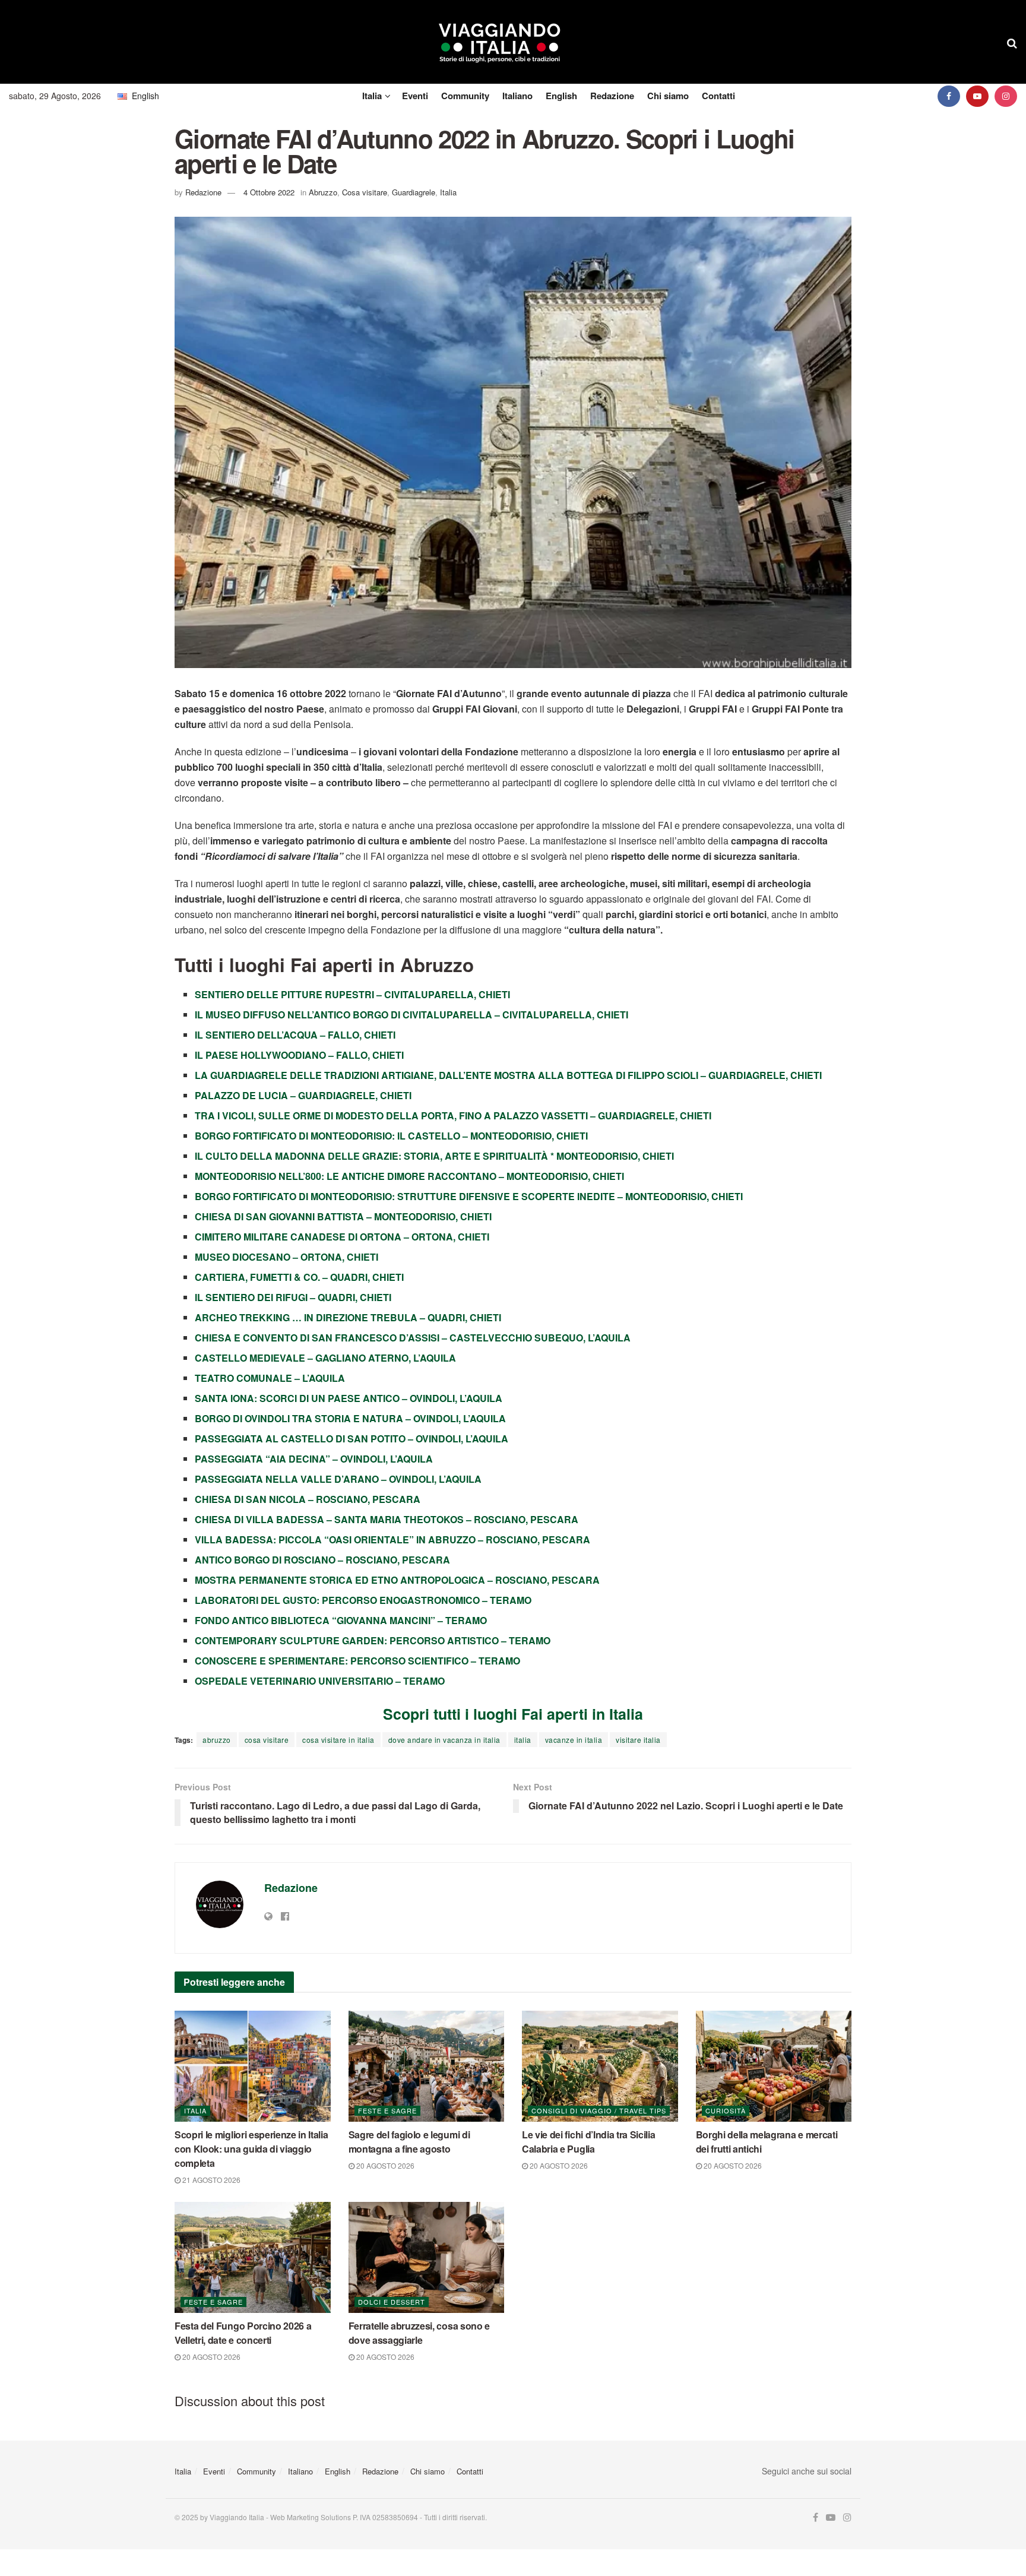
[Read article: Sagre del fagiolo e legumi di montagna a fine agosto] (427, 2067)
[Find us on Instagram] (1006, 96)
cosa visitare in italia (338, 1740)
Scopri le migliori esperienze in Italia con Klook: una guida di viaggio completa (251, 2149)
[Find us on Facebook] (949, 96)
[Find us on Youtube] (977, 96)
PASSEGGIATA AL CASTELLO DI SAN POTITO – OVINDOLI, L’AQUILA (351, 1439)
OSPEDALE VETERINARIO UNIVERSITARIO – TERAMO (320, 1681)
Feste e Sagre (387, 2110)
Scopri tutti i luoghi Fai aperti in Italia (513, 1714)
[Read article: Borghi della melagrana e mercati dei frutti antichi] (774, 2067)
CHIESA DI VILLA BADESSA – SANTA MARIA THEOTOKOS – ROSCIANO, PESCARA (387, 1519)
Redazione (612, 96)
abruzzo (217, 1740)
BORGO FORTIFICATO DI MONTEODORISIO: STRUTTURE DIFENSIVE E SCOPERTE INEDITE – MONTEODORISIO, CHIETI (469, 1196)
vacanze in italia (574, 1740)
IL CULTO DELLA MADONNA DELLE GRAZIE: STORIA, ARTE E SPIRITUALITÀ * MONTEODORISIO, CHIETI (434, 1156)
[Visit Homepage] (500, 42)
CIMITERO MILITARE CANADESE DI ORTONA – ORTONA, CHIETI (342, 1237)
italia (523, 1740)
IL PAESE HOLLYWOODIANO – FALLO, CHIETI (299, 1055)
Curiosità (726, 2110)
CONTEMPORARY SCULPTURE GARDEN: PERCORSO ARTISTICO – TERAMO (373, 1640)
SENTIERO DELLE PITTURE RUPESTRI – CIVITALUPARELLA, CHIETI (352, 994)
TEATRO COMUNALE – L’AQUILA (270, 1378)
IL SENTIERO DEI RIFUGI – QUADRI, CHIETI (293, 1297)
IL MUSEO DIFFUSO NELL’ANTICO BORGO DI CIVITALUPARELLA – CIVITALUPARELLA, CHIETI (411, 1015)
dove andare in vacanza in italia (444, 1740)
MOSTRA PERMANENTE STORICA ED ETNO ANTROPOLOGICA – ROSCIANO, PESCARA (397, 1580)
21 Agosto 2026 (210, 2180)
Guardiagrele (414, 192)
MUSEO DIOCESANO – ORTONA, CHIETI (286, 1257)
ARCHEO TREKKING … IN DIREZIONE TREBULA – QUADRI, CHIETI (348, 1317)
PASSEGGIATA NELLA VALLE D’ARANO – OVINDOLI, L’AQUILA (338, 1479)
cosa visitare (267, 1740)
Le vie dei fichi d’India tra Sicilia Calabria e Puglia (588, 2142)
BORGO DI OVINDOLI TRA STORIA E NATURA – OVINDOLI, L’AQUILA (350, 1418)
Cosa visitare (365, 192)
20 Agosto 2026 (384, 2165)
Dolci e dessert (392, 2302)
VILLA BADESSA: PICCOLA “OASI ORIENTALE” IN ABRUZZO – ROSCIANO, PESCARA (392, 1539)
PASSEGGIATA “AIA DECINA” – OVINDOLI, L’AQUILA (314, 1459)
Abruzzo (323, 192)
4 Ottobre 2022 (269, 192)
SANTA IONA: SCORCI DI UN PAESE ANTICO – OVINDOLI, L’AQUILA (349, 1398)
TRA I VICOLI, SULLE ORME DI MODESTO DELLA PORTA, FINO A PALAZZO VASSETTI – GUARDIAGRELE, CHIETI (453, 1115)
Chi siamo (668, 96)
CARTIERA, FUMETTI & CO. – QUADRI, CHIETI (299, 1277)
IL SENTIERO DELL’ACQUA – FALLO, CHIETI (295, 1035)
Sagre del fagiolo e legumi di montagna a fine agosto (409, 2142)
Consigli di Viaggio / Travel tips (599, 2110)
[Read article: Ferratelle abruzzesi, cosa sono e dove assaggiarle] (427, 2258)
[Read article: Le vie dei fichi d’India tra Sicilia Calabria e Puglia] (600, 2067)
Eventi (415, 96)
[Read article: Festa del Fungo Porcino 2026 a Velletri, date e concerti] (253, 2258)
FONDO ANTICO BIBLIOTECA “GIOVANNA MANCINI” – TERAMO (341, 1620)
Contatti (718, 96)
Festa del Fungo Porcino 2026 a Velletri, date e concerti (243, 2333)
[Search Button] (1012, 42)
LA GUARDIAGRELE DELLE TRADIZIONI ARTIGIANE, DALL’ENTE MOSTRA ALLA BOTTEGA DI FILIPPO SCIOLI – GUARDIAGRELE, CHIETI (508, 1075)
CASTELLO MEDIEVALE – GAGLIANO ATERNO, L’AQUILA (325, 1358)
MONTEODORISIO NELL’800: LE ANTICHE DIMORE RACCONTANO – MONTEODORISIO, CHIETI (409, 1176)
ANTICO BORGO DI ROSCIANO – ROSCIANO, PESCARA (322, 1560)
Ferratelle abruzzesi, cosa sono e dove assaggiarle (419, 2333)
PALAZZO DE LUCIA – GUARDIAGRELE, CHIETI (303, 1095)
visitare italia (638, 1740)
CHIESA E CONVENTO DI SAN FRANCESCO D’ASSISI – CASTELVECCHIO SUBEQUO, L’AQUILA (413, 1338)
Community (465, 96)
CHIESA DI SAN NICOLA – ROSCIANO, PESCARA (308, 1499)
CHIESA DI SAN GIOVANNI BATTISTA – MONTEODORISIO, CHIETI (343, 1216)
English (561, 96)
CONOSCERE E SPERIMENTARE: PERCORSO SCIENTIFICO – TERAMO (357, 1661)
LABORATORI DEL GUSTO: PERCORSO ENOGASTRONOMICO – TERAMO (363, 1600)
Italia (372, 96)
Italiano (517, 96)
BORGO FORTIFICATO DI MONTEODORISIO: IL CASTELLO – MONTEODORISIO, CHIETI (391, 1136)
